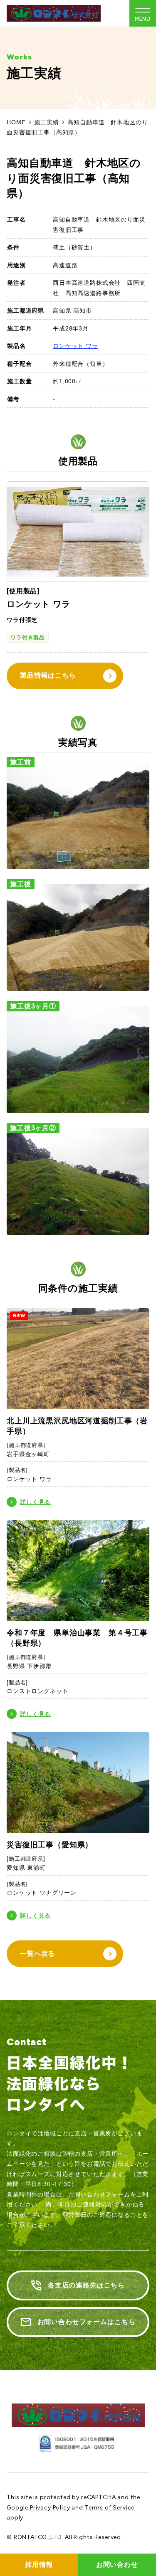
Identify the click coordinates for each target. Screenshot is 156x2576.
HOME (16, 122)
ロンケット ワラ (76, 346)
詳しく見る (35, 1502)
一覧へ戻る (37, 1954)
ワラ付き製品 (28, 637)
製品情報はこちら (48, 675)
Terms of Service (110, 2508)
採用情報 (39, 2565)
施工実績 (46, 122)
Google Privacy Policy (38, 2508)
